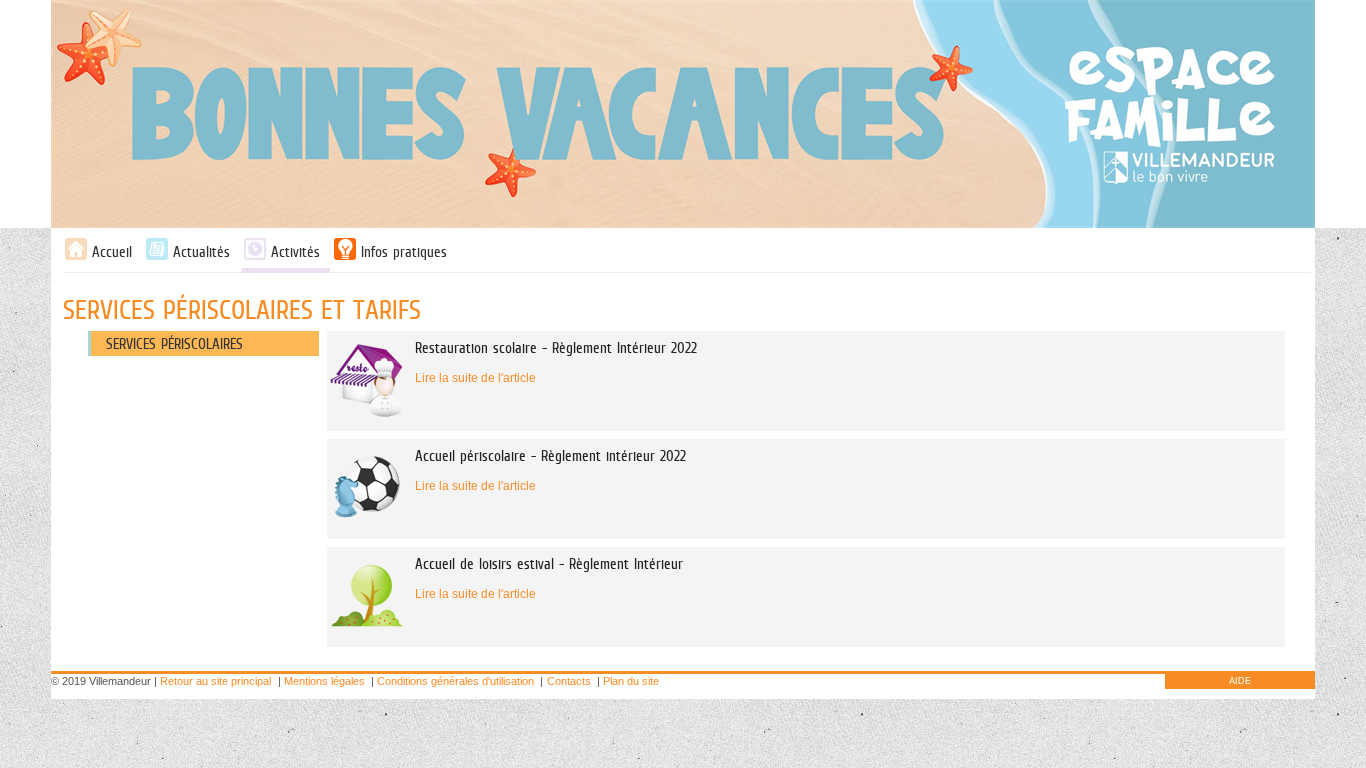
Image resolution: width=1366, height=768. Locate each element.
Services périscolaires (174, 343)
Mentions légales (324, 681)
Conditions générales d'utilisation (455, 681)
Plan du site (631, 681)
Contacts (569, 681)
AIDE (1240, 681)
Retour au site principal (215, 681)
